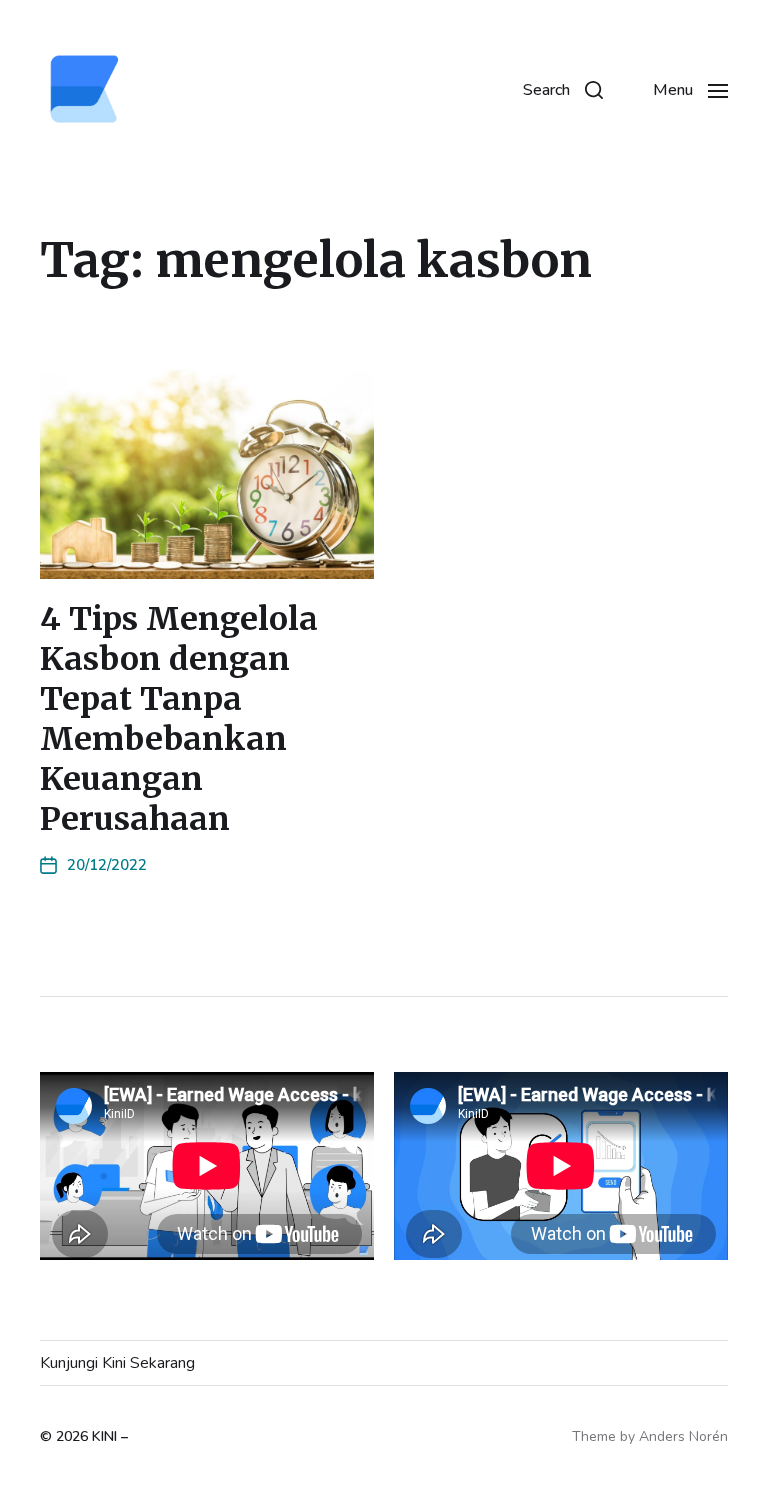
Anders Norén (683, 1436)
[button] (563, 90)
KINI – (110, 1436)
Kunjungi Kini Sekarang (117, 1363)
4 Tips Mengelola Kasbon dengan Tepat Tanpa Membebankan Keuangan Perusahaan (179, 719)
